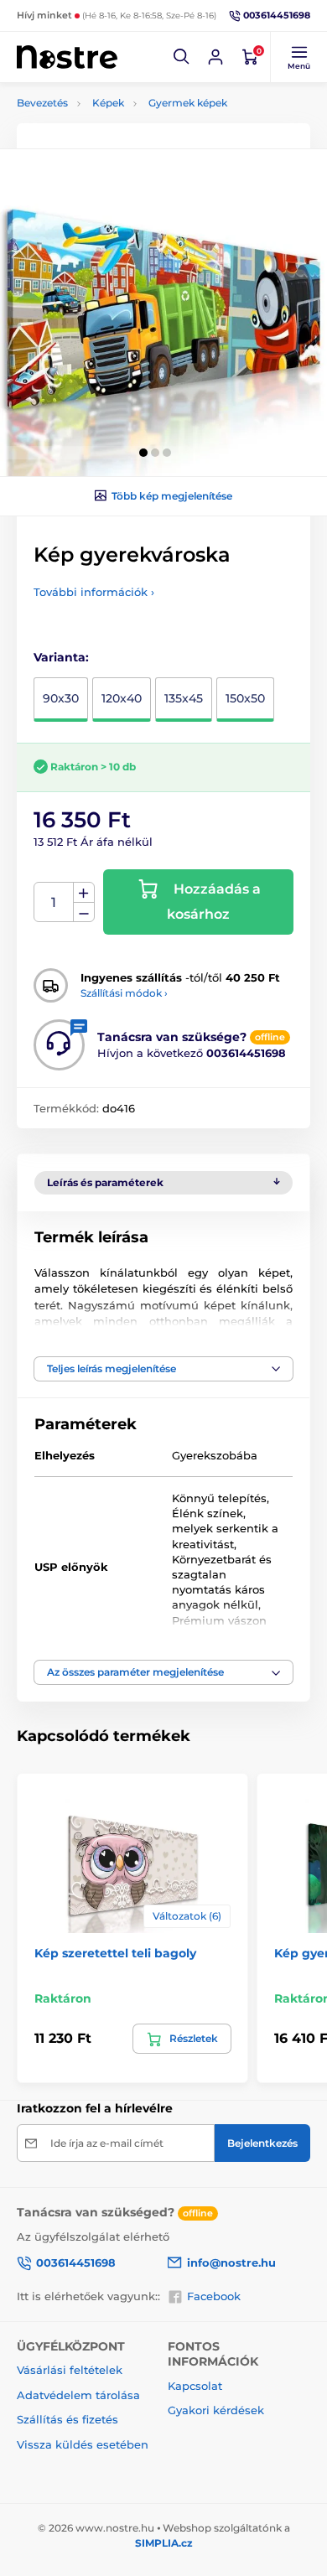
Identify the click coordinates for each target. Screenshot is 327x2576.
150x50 (245, 698)
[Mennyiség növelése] (84, 893)
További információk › (94, 592)
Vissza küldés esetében (83, 2444)
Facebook (214, 2296)
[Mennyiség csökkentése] (84, 912)
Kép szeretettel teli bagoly (115, 1953)
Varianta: (61, 657)
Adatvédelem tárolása (78, 2395)
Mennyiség (54, 902)
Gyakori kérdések (216, 2410)
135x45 (184, 698)
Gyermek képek (188, 103)
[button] (182, 57)
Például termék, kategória (128, 125)
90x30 (61, 698)
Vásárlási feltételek (70, 2370)
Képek (108, 103)
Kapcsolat (195, 2386)
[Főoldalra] (67, 57)
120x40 (122, 698)
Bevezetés (42, 103)
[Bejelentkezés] (215, 57)
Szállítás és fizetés (67, 2419)
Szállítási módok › (124, 993)
